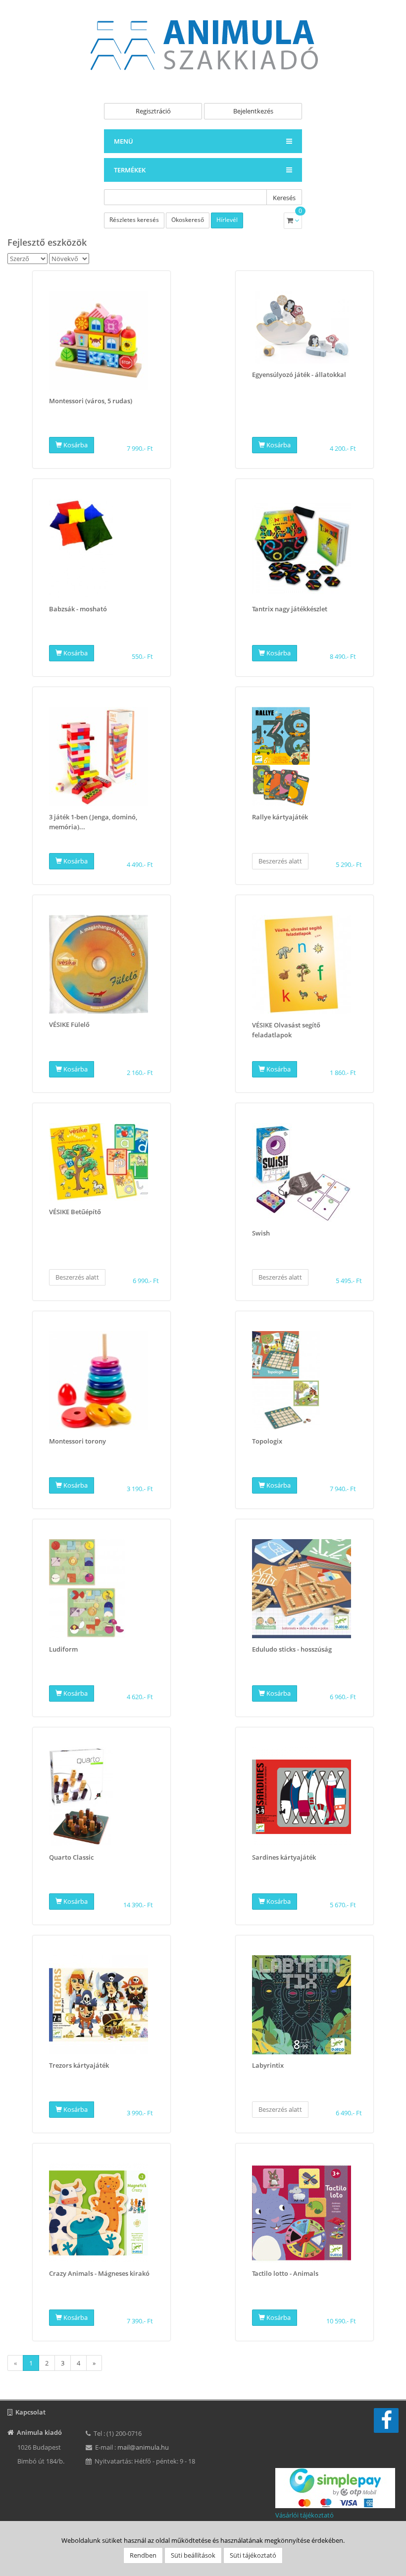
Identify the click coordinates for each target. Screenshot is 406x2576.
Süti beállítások (193, 2555)
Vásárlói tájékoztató (304, 2515)
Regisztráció (153, 111)
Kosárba (75, 445)
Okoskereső (188, 220)
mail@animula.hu (143, 2447)
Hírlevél (227, 220)
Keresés (284, 198)
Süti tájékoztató (253, 2555)
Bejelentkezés (253, 111)
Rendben (143, 2555)
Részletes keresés (134, 220)
